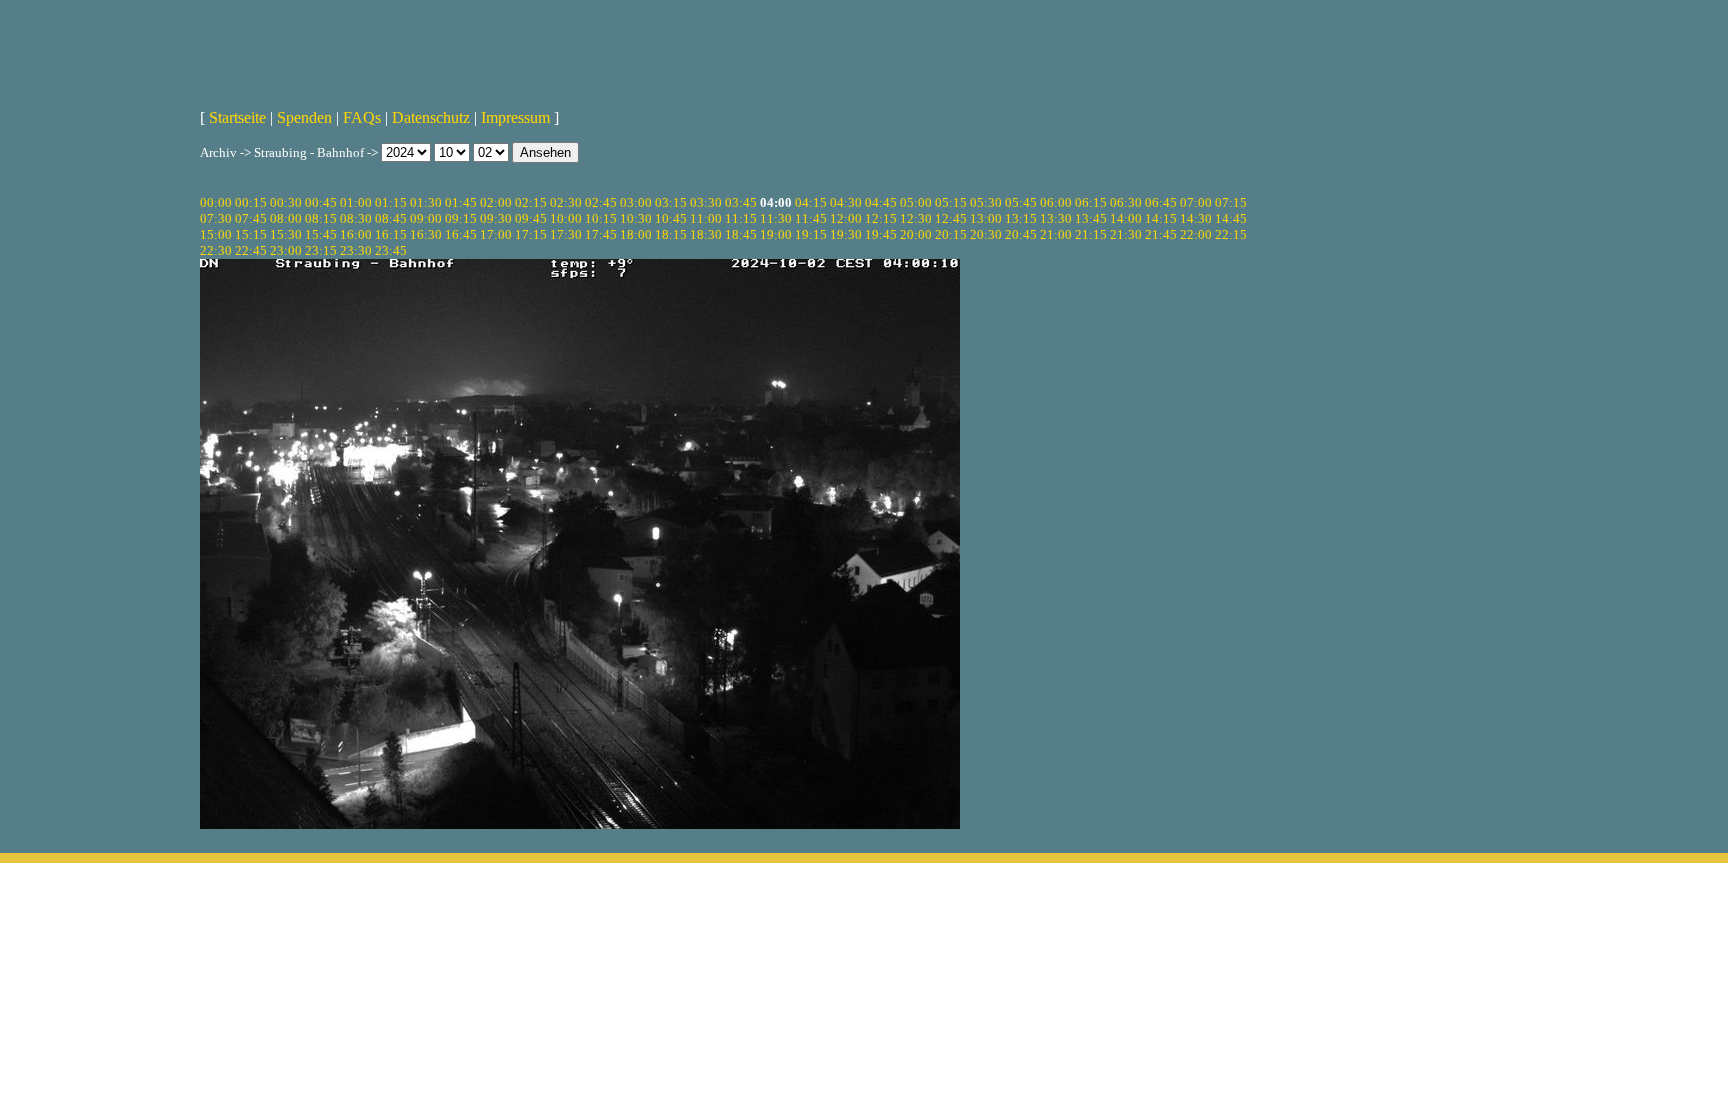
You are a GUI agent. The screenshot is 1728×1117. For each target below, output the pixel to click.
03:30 (706, 202)
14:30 (1196, 218)
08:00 (286, 218)
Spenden (304, 117)
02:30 (566, 202)
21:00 (1056, 234)
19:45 (881, 234)
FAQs (362, 117)
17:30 (566, 234)
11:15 (741, 218)
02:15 (531, 202)
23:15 (321, 250)
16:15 (391, 234)
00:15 (251, 202)
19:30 (846, 234)
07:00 (1196, 202)
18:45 (741, 234)
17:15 (531, 234)
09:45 (531, 218)
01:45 (461, 202)
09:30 (496, 218)
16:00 (356, 234)
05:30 (986, 202)
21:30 (1126, 234)
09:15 (461, 218)
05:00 (916, 202)
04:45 (881, 202)
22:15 (1231, 234)
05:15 (951, 202)
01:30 (426, 202)
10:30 (636, 218)
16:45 (461, 234)
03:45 (741, 202)
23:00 (286, 250)
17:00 (496, 234)
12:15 (881, 218)
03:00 (636, 202)
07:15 (1231, 202)
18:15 (671, 234)
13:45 (1091, 218)
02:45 (601, 202)
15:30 (286, 234)
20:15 (951, 234)
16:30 (426, 234)
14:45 (1231, 218)
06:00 (1056, 202)
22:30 (216, 250)
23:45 (391, 250)
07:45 (251, 218)
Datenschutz (431, 117)
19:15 (811, 234)
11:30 (776, 218)
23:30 (356, 250)
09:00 (426, 218)
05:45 (1021, 202)
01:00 (356, 202)
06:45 (1161, 202)
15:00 (216, 234)
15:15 (251, 234)
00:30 (286, 202)
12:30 (916, 218)
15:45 (321, 234)
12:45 (951, 218)
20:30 (986, 234)
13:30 (1056, 218)
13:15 (1021, 218)
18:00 (636, 234)
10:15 (601, 218)
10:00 (566, 218)
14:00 (1126, 218)
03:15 (671, 202)
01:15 (391, 202)
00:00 (216, 202)
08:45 (391, 218)
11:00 (706, 218)
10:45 (671, 218)
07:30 (216, 218)
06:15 (1091, 202)
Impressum (515, 117)
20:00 (916, 234)
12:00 (846, 218)
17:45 (601, 234)
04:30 (846, 202)
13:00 (986, 218)
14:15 (1161, 218)
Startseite (237, 117)
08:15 (321, 218)
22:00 (1196, 234)
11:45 (811, 218)
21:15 (1091, 234)
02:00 (496, 202)
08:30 (356, 218)
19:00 (776, 234)
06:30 (1126, 202)
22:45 (251, 250)
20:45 (1021, 234)
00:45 (321, 202)
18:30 (706, 234)
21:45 (1161, 234)
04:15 (811, 202)
